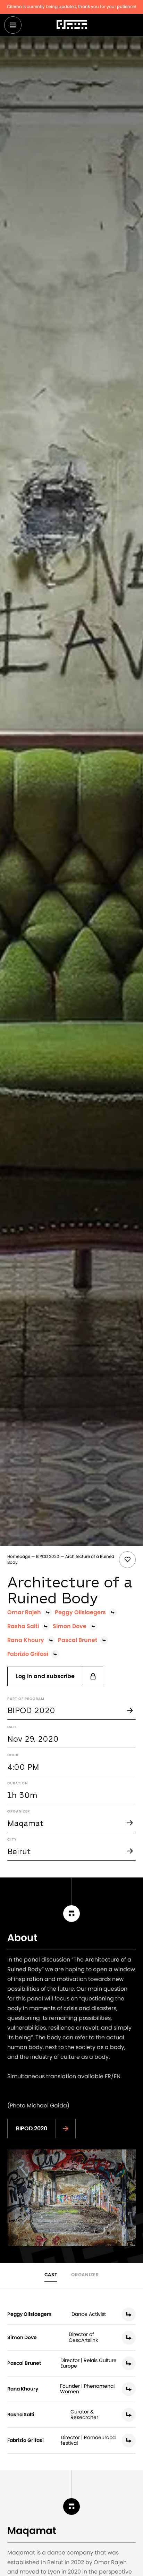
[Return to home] (72, 25)
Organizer (85, 2275)
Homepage (19, 1557)
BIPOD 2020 (48, 1557)
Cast (51, 2275)
